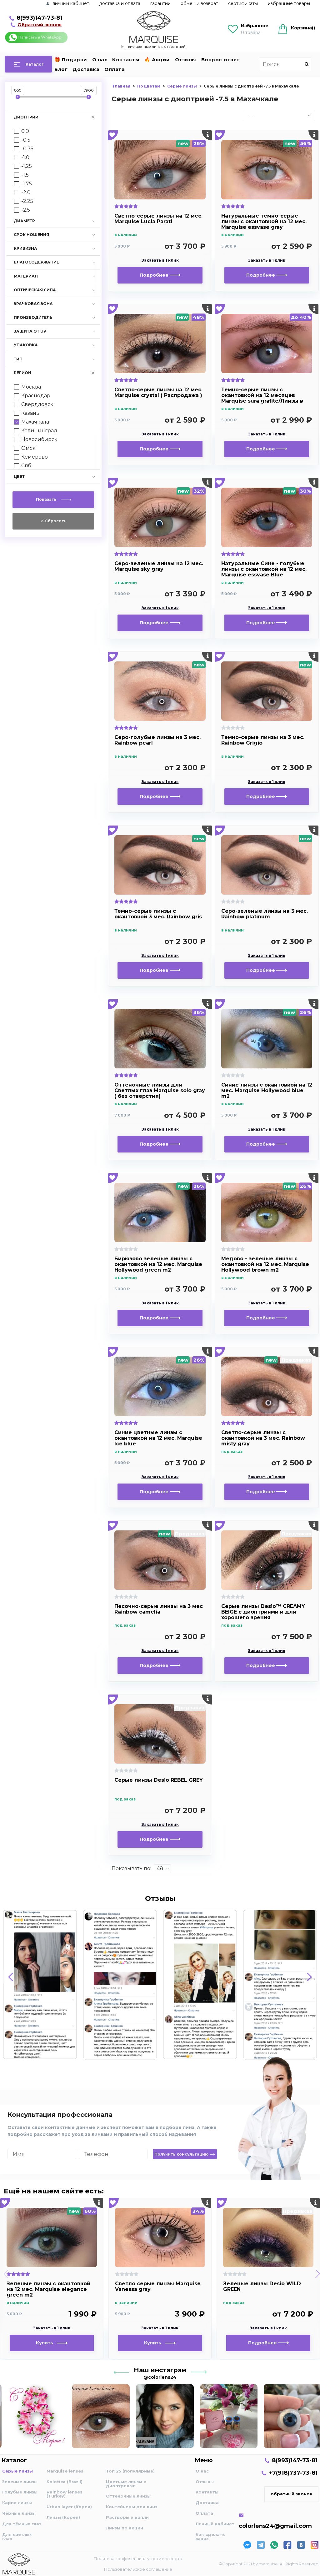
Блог (61, 69)
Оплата (115, 69)
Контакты (126, 60)
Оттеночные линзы (128, 2496)
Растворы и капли (127, 2517)
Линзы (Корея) (63, 2517)
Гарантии (160, 3)
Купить (46, 2343)
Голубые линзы (20, 2492)
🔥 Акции (157, 60)
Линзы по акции (125, 2528)
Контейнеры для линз (132, 2507)
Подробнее (155, 275)
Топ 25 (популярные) (130, 2471)
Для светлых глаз (17, 2536)
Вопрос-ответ (220, 60)
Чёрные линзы (19, 2513)
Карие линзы (17, 2503)
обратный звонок (292, 2494)
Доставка (86, 69)
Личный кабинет (215, 2524)
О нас (100, 60)
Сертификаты (243, 3)
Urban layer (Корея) (69, 2507)
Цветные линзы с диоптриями (126, 2484)
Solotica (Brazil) (65, 2482)
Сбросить (55, 521)
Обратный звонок (40, 25)
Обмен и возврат (199, 3)
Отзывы (186, 60)
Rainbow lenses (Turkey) (65, 2494)
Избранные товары (289, 3)
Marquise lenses (65, 2471)
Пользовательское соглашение (138, 2569)
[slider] (18, 97)
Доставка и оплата (120, 3)
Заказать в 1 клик (160, 260)
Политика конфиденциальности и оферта (138, 2558)
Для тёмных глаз (22, 2524)
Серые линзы (17, 2471)
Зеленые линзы (20, 2482)
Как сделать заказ (210, 2536)
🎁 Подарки (71, 60)
